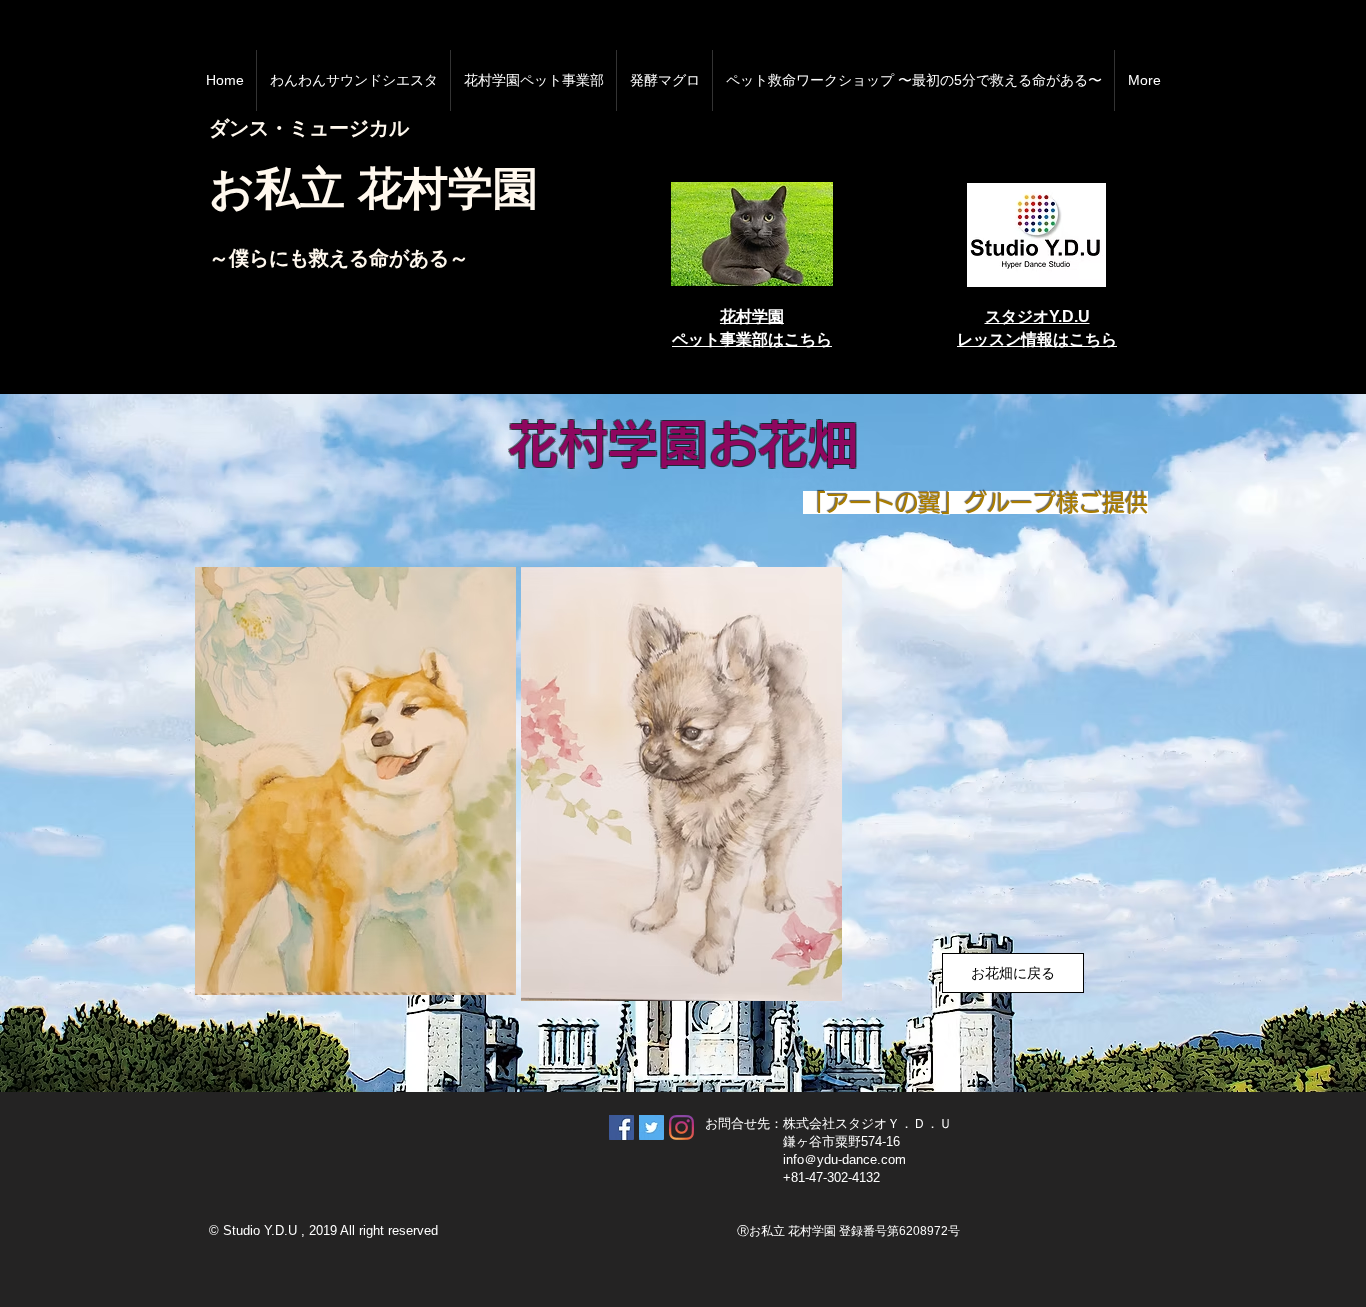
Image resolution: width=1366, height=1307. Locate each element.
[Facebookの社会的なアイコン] (621, 1127)
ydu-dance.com (861, 1159)
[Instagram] (681, 1127)
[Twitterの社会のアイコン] (651, 1127)
